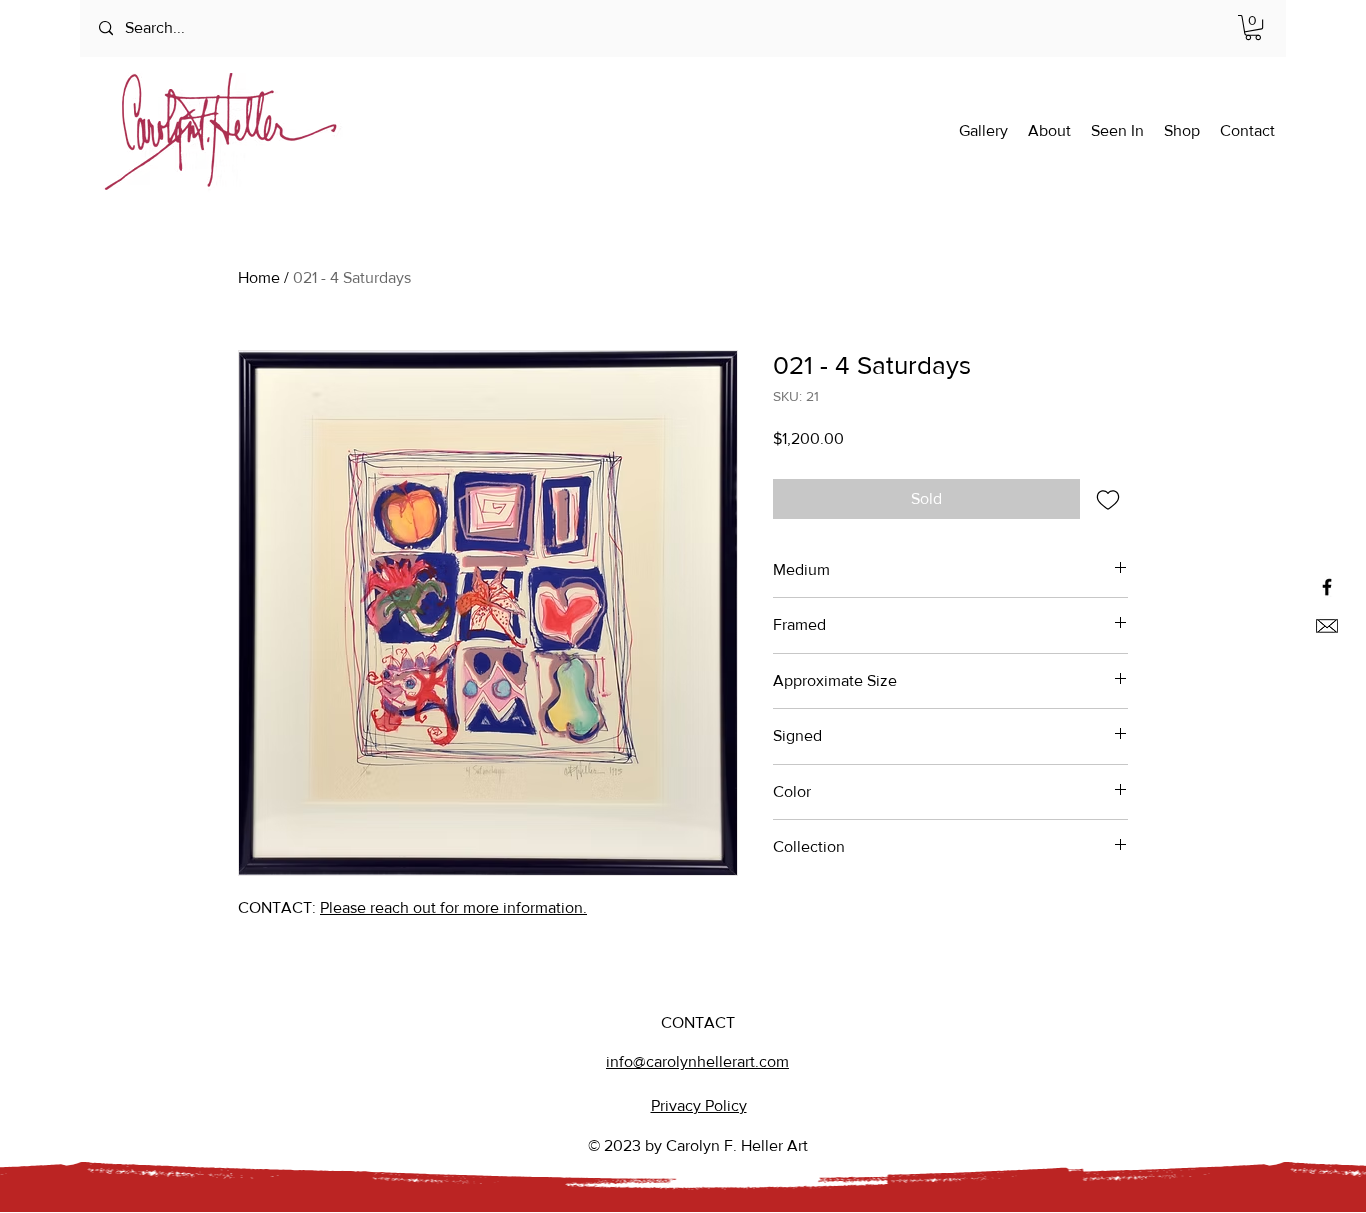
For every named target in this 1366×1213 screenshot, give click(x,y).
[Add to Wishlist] (1108, 499)
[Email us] (1327, 626)
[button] (1253, 27)
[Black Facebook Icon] (1327, 587)
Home (259, 277)
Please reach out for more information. (453, 907)
